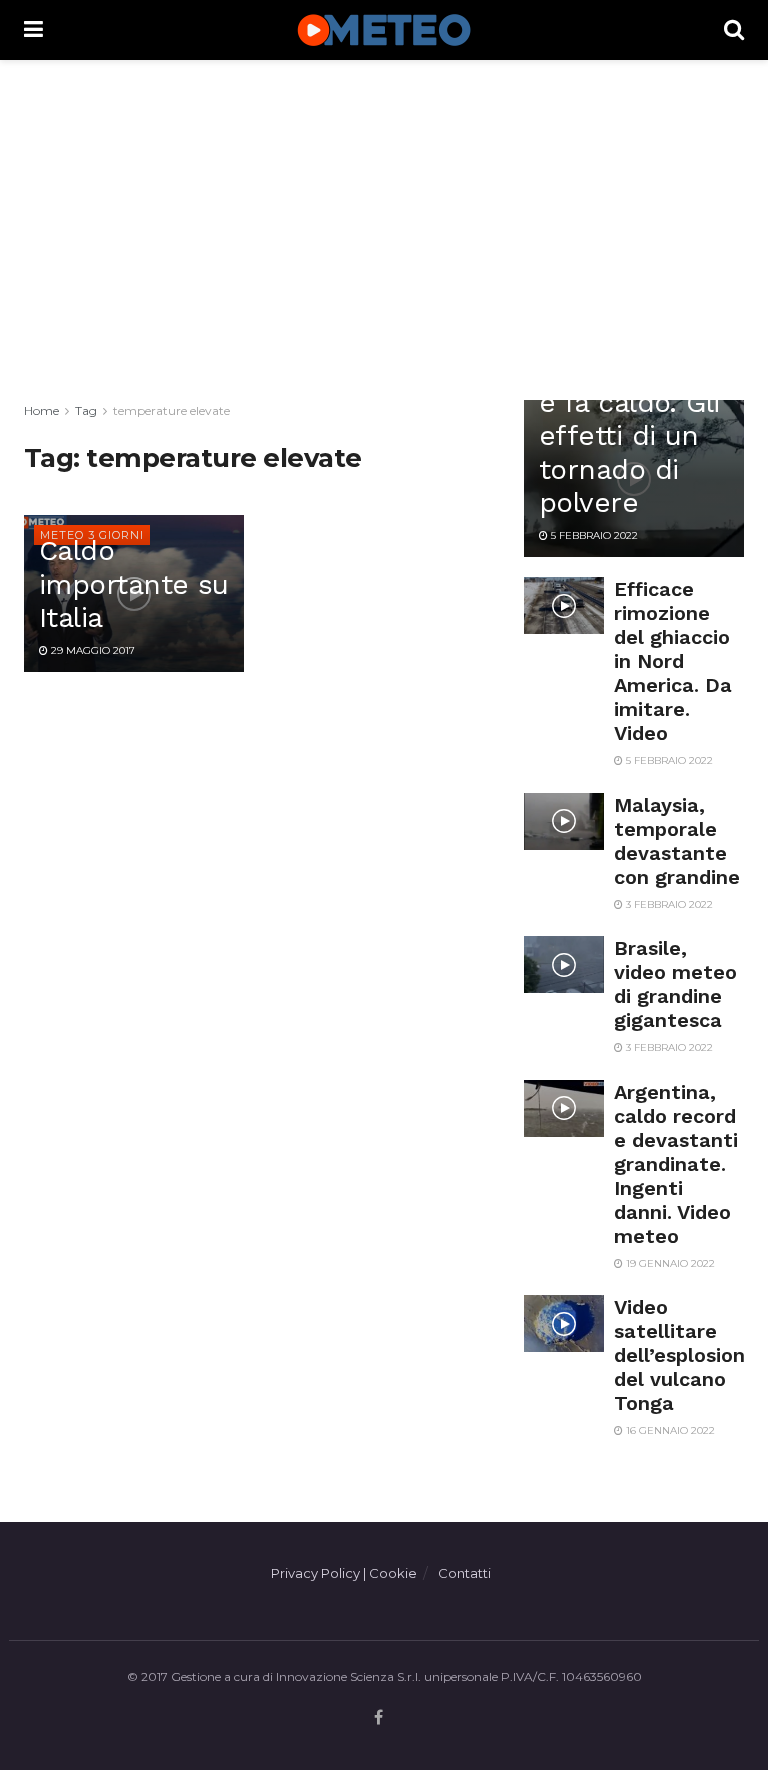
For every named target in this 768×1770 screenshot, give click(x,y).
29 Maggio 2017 (91, 650)
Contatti (464, 1573)
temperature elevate (171, 410)
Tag (86, 410)
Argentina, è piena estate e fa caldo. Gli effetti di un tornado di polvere (629, 418)
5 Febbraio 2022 (593, 535)
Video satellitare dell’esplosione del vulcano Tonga (685, 1355)
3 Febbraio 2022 (668, 904)
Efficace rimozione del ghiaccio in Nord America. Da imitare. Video (673, 661)
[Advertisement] (384, 230)
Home (41, 410)
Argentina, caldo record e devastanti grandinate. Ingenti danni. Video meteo (676, 1164)
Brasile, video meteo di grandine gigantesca (675, 984)
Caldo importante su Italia (134, 584)
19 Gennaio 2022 (669, 1263)
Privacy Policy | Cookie (344, 1573)
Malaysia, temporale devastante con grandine (677, 841)
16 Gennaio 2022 (669, 1430)
